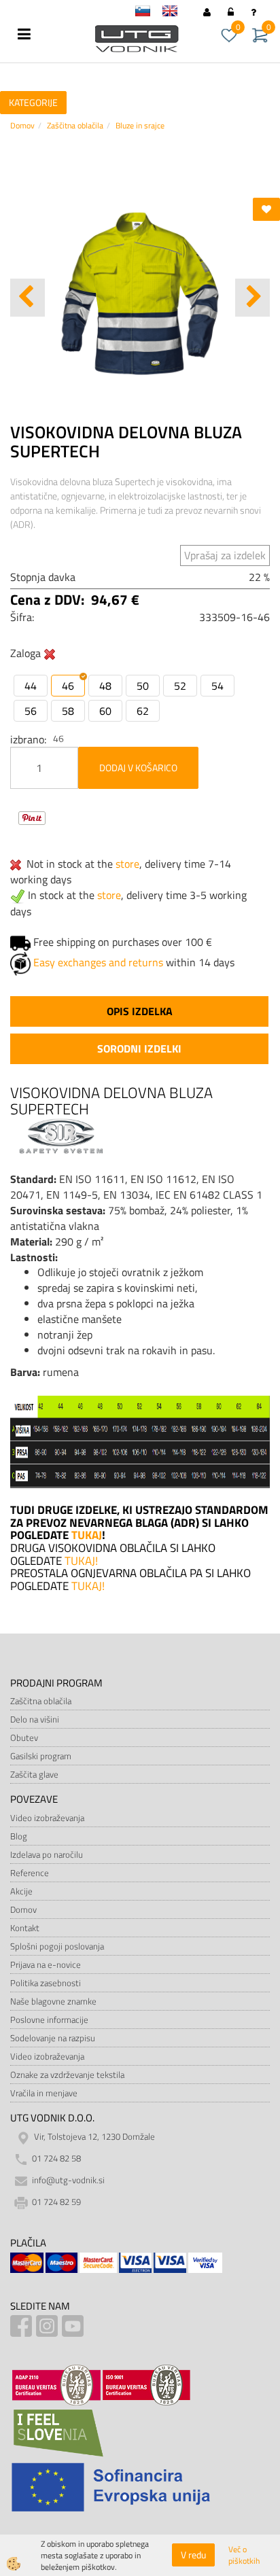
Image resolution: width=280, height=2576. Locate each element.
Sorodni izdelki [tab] (139, 1048)
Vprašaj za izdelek (225, 555)
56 (31, 711)
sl (149, 13)
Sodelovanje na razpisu (53, 2038)
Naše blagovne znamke (53, 2001)
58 (68, 711)
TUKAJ (87, 1535)
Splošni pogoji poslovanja (57, 1946)
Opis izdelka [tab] (140, 1011)
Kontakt (25, 1928)
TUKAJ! (83, 1561)
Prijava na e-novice (46, 1964)
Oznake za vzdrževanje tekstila (67, 2075)
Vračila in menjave (44, 2093)
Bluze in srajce (140, 125)
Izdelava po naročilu (47, 1854)
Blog (19, 1836)
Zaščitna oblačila (75, 125)
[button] (252, 298)
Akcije (21, 1891)
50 (143, 686)
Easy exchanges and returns (98, 962)
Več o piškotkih (244, 2555)
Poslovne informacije (49, 2019)
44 (31, 686)
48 (105, 686)
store (127, 864)
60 (105, 711)
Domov (22, 125)
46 (68, 686)
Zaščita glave (34, 1774)
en (176, 13)
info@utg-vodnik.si (68, 2181)
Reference (30, 1873)
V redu (193, 2555)
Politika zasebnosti (46, 1983)
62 (143, 711)
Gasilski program (41, 1756)
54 (217, 686)
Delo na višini (35, 1719)
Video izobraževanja (47, 1818)
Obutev (24, 1737)
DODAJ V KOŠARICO (138, 767)
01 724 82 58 (56, 2159)
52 (180, 686)
